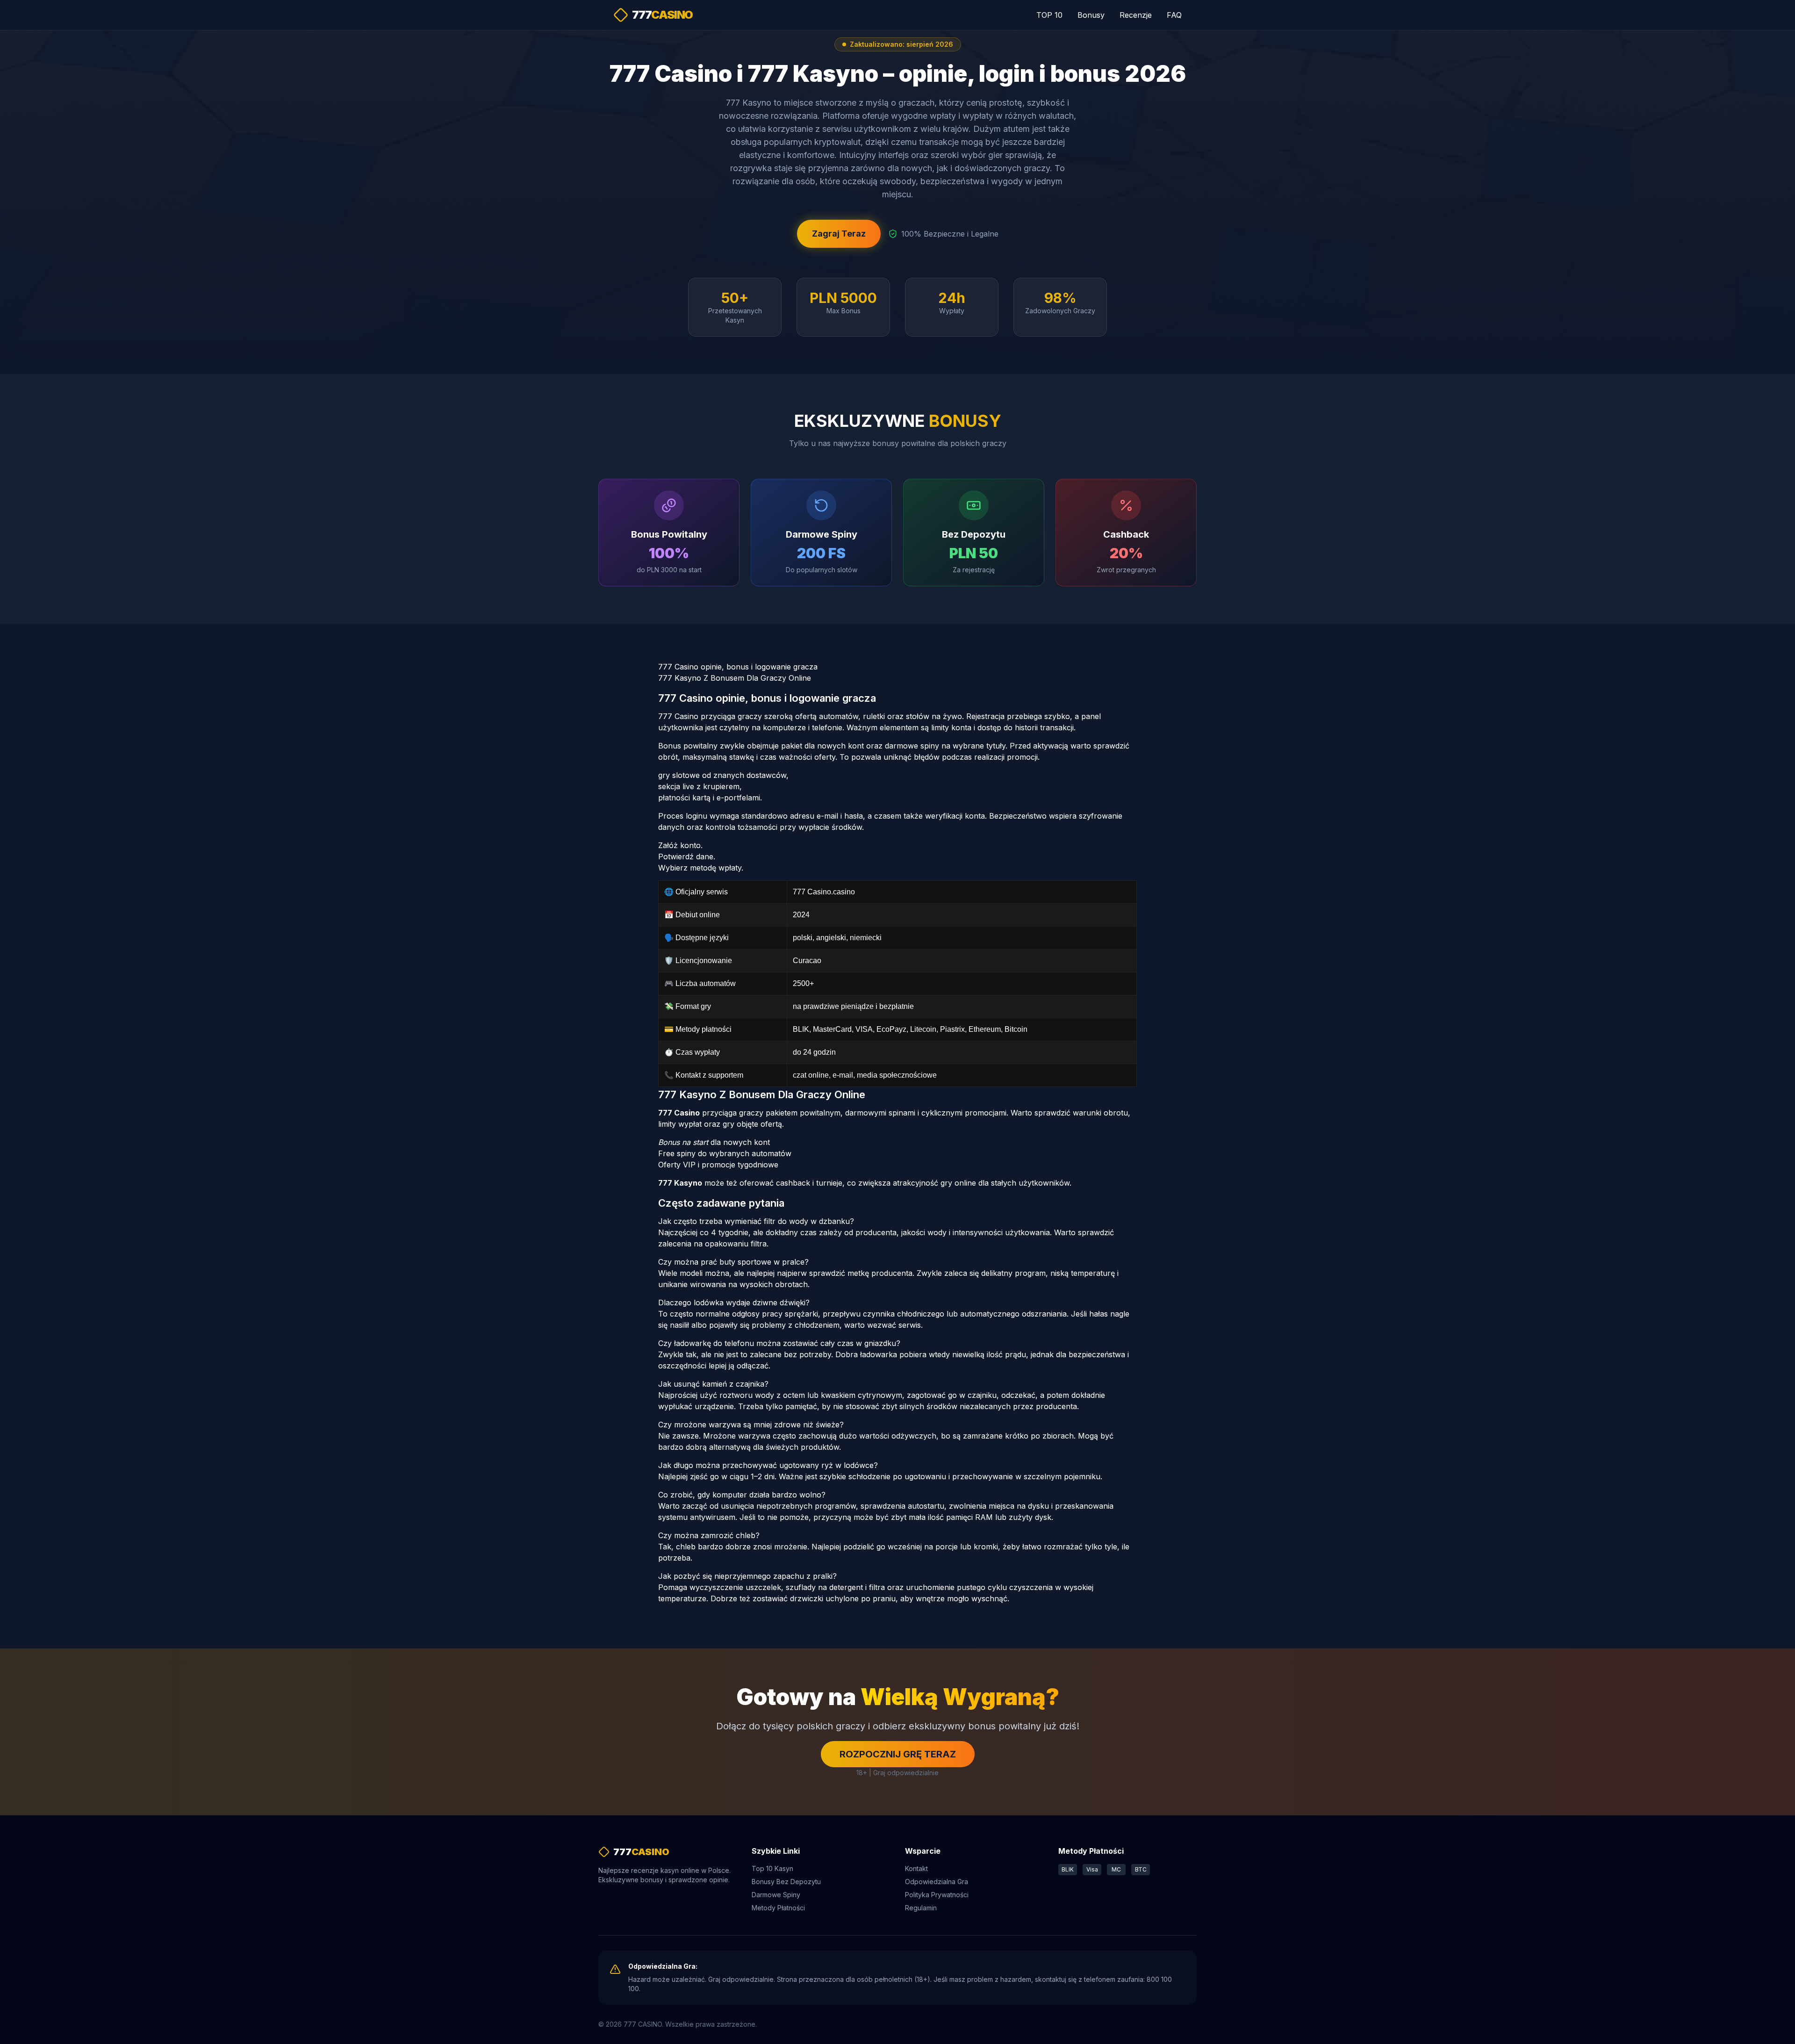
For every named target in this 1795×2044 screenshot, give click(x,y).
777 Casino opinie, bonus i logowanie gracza (738, 667)
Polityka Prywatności (937, 1895)
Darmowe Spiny (776, 1895)
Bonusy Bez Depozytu (786, 1882)
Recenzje (1136, 15)
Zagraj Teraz (839, 234)
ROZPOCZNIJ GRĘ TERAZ (898, 1754)
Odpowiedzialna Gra (937, 1882)
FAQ (1174, 15)
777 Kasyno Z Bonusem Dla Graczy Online (735, 678)
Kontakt (916, 1868)
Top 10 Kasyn (772, 1868)
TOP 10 (1049, 15)
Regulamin (921, 1908)
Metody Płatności (778, 1908)
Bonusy (1091, 15)
